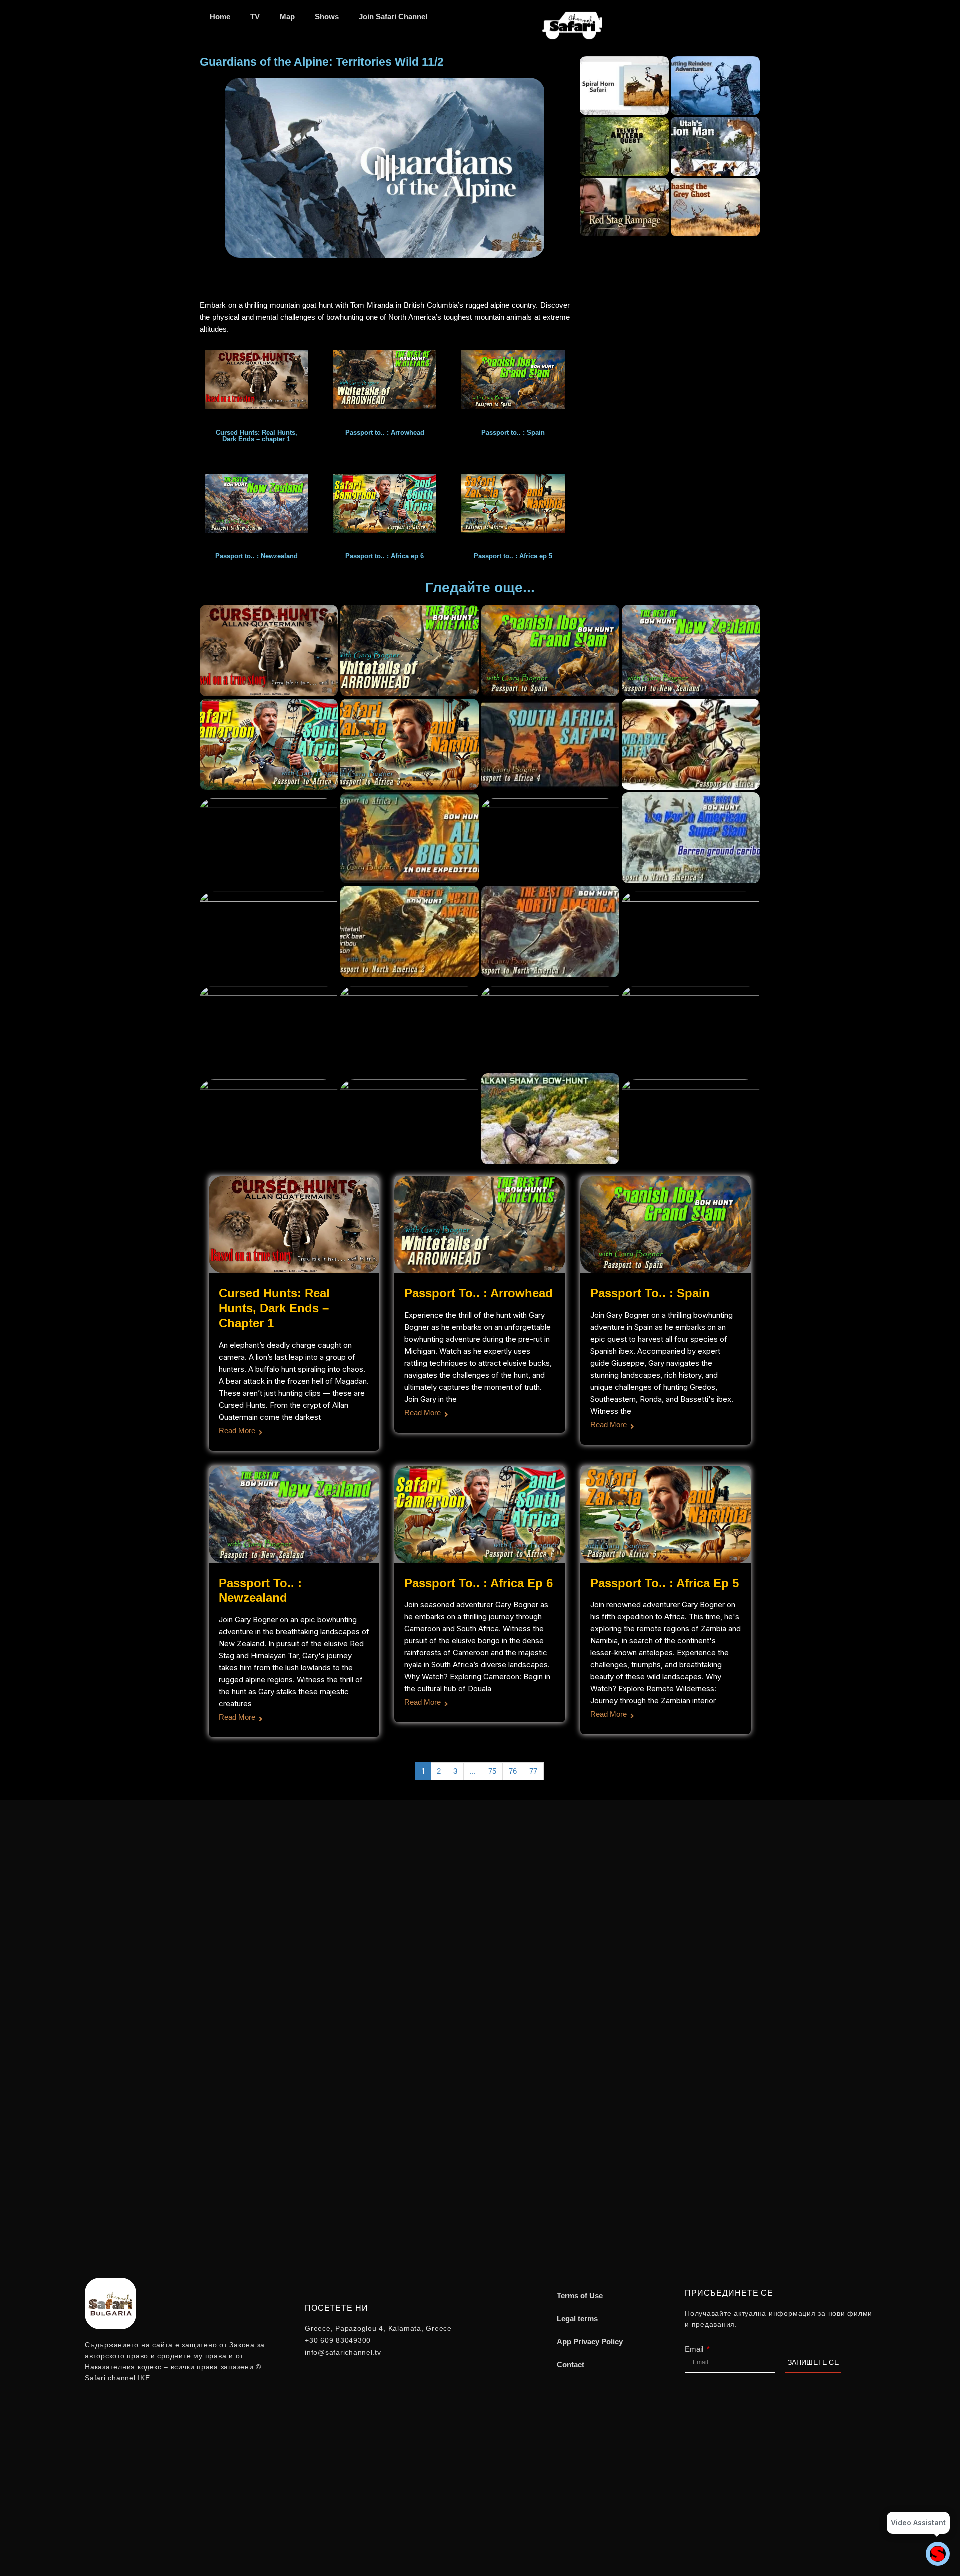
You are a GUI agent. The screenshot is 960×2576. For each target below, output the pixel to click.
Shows (327, 16)
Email (695, 2349)
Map (287, 16)
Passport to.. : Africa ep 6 (479, 1583)
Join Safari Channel (393, 16)
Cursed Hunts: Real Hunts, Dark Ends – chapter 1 (274, 1308)
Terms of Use (580, 2296)
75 (492, 1771)
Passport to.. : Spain (650, 1293)
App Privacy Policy (590, 2342)
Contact (571, 2365)
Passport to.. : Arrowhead (479, 1293)
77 (533, 1771)
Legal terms (577, 2319)
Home (220, 16)
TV (255, 16)
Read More (237, 1431)
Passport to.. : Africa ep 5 (665, 1583)
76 (513, 1771)
